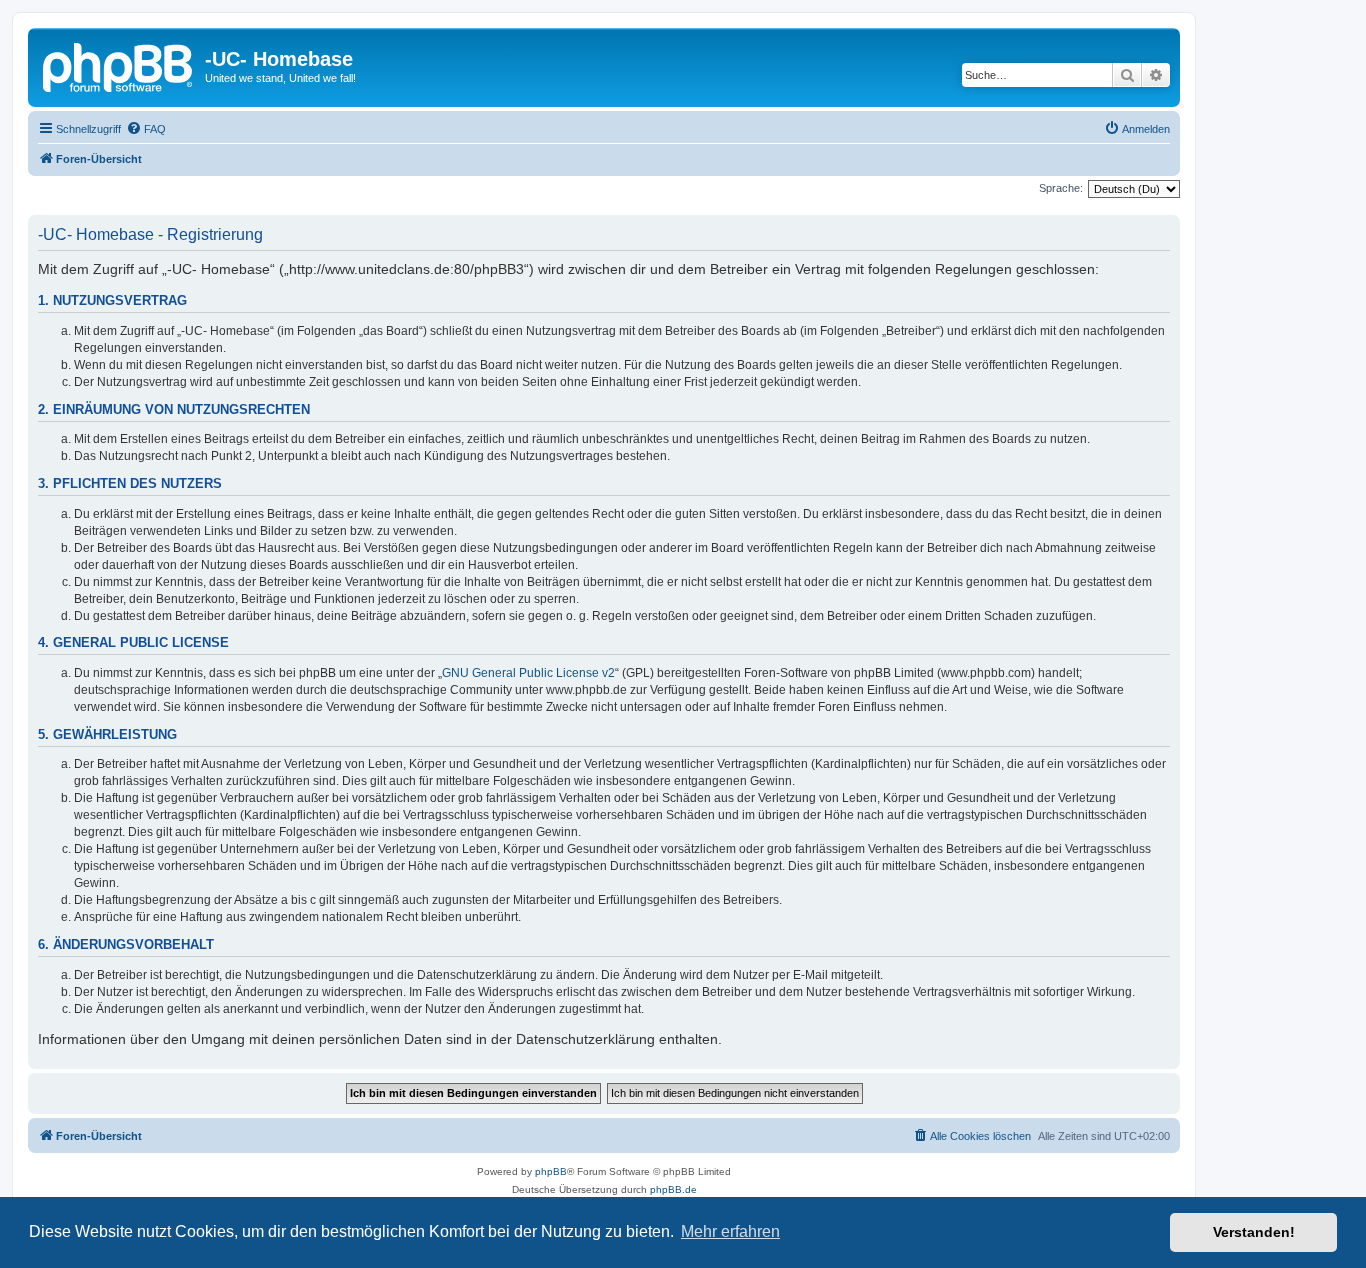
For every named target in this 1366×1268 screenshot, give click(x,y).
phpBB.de (673, 1189)
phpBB (551, 1171)
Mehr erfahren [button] (730, 1231)
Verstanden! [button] (1254, 1232)
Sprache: (1061, 188)
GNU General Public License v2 (528, 673)
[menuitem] (146, 129)
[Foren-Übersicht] (119, 65)
